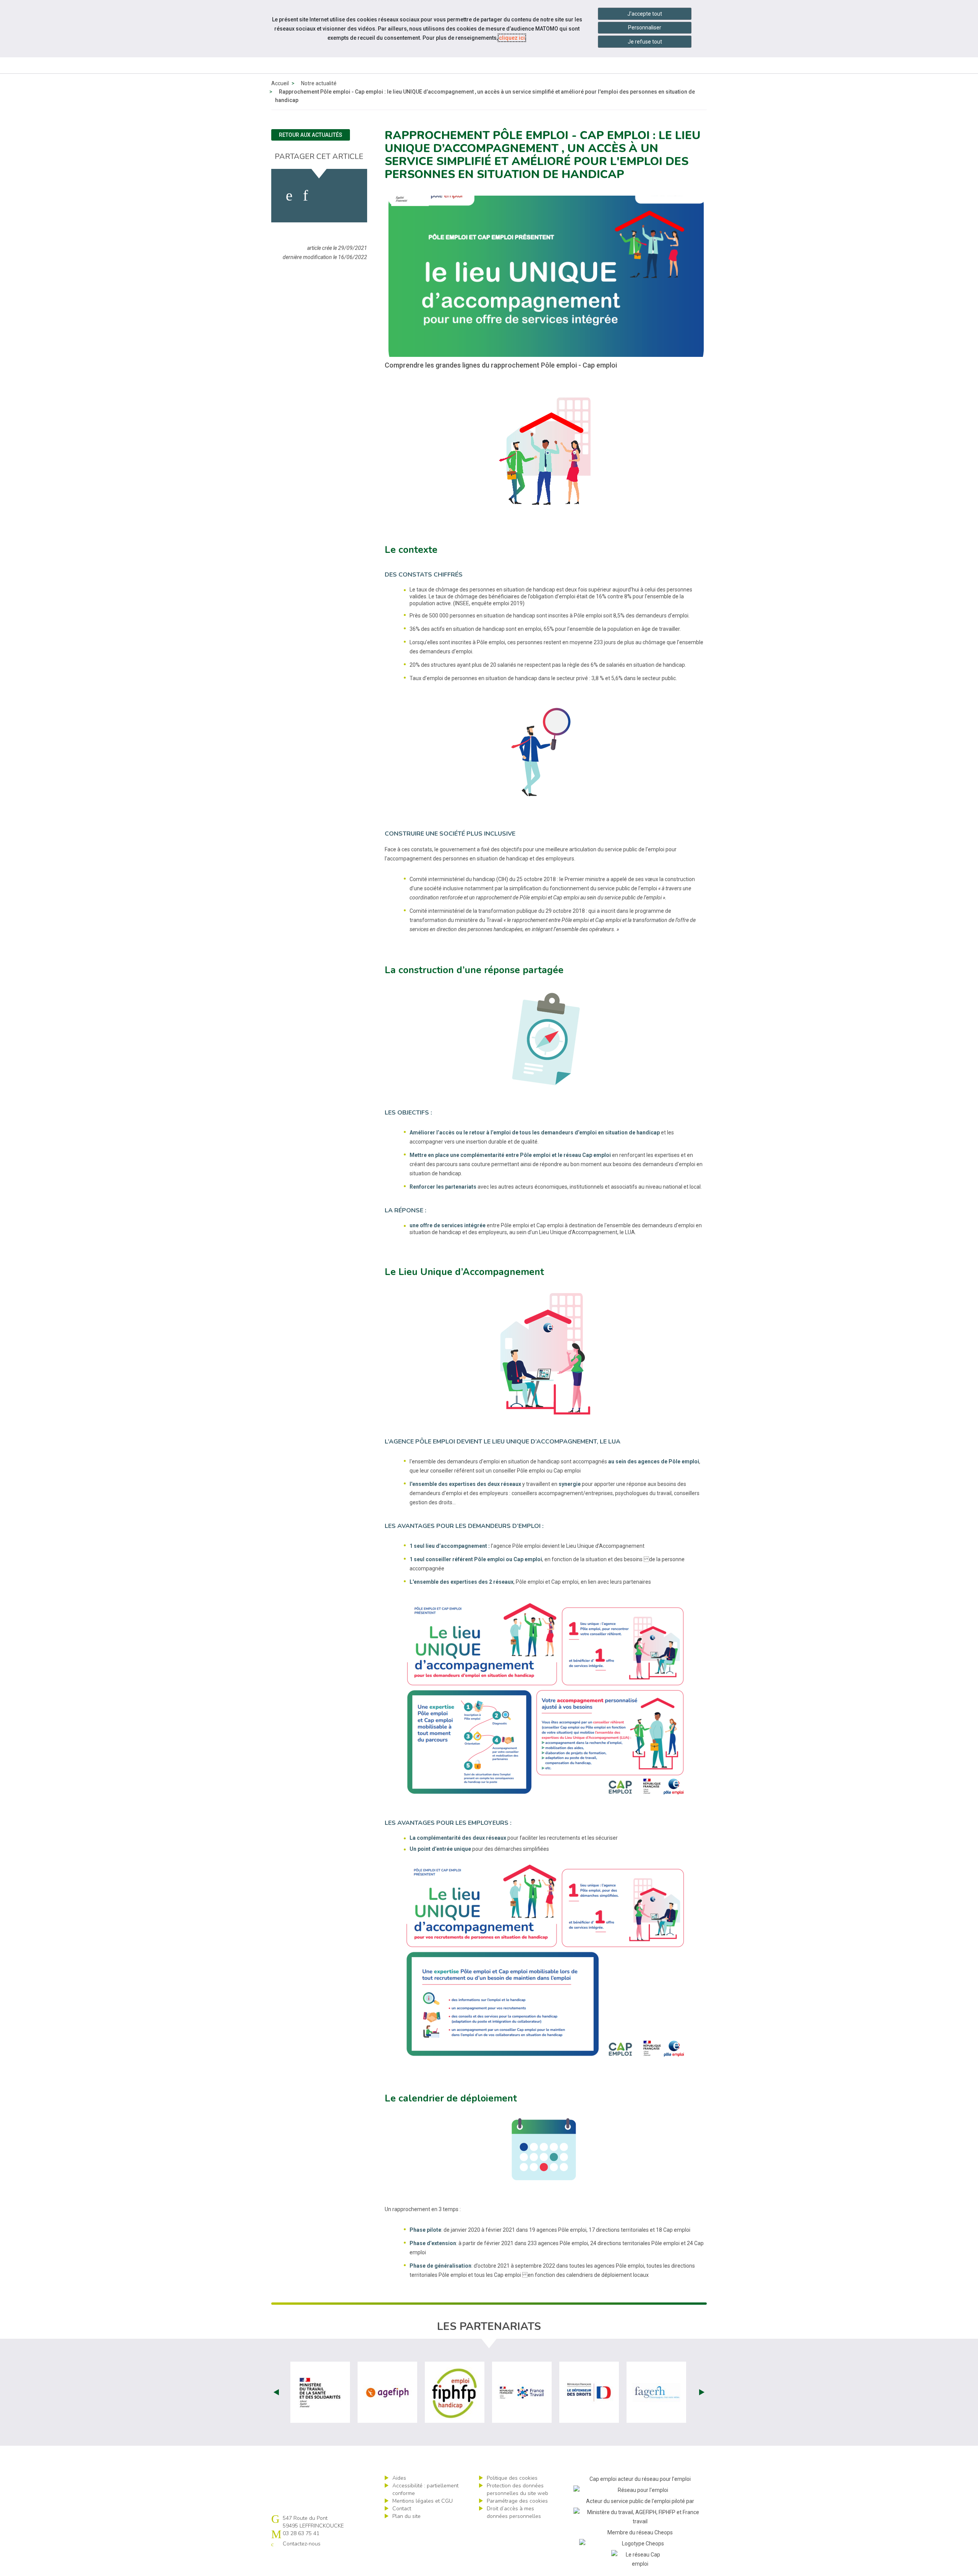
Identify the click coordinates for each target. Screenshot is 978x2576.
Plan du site (406, 2516)
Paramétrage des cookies (517, 2501)
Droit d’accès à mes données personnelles (514, 2512)
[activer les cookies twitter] (324, 196)
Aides (399, 2478)
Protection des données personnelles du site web (517, 2489)
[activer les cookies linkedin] (305, 196)
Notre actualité (319, 83)
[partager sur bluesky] (346, 196)
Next (702, 2392)
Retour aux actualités (311, 135)
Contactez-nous (302, 2544)
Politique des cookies (512, 2478)
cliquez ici (512, 38)
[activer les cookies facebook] (289, 196)
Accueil (280, 83)
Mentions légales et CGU (423, 2501)
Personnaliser (645, 28)
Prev (276, 2392)
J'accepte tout (645, 14)
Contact (402, 2509)
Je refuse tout (645, 42)
